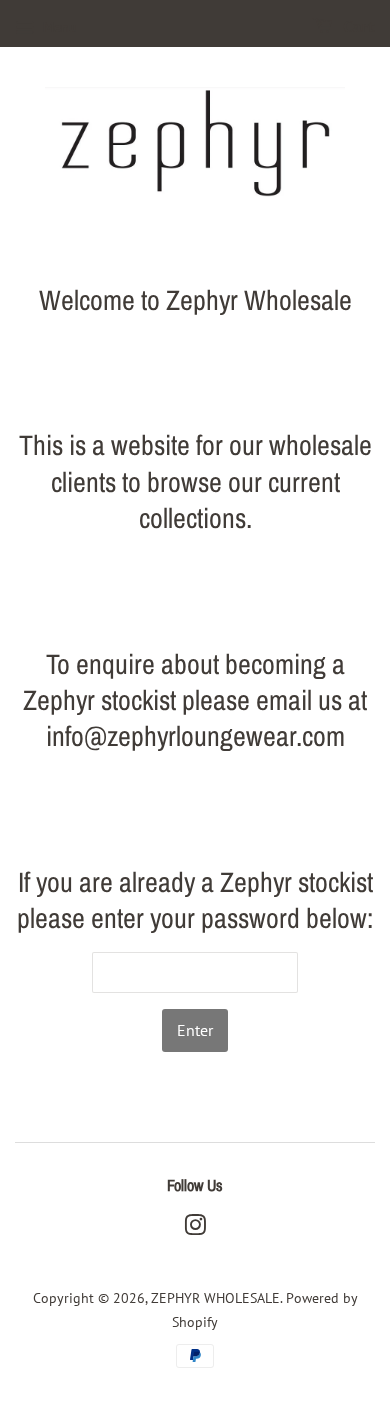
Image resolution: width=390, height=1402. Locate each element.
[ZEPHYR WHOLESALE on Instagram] (195, 1229)
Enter (195, 1030)
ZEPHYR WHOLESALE (215, 1298)
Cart (357, 27)
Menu (58, 27)
